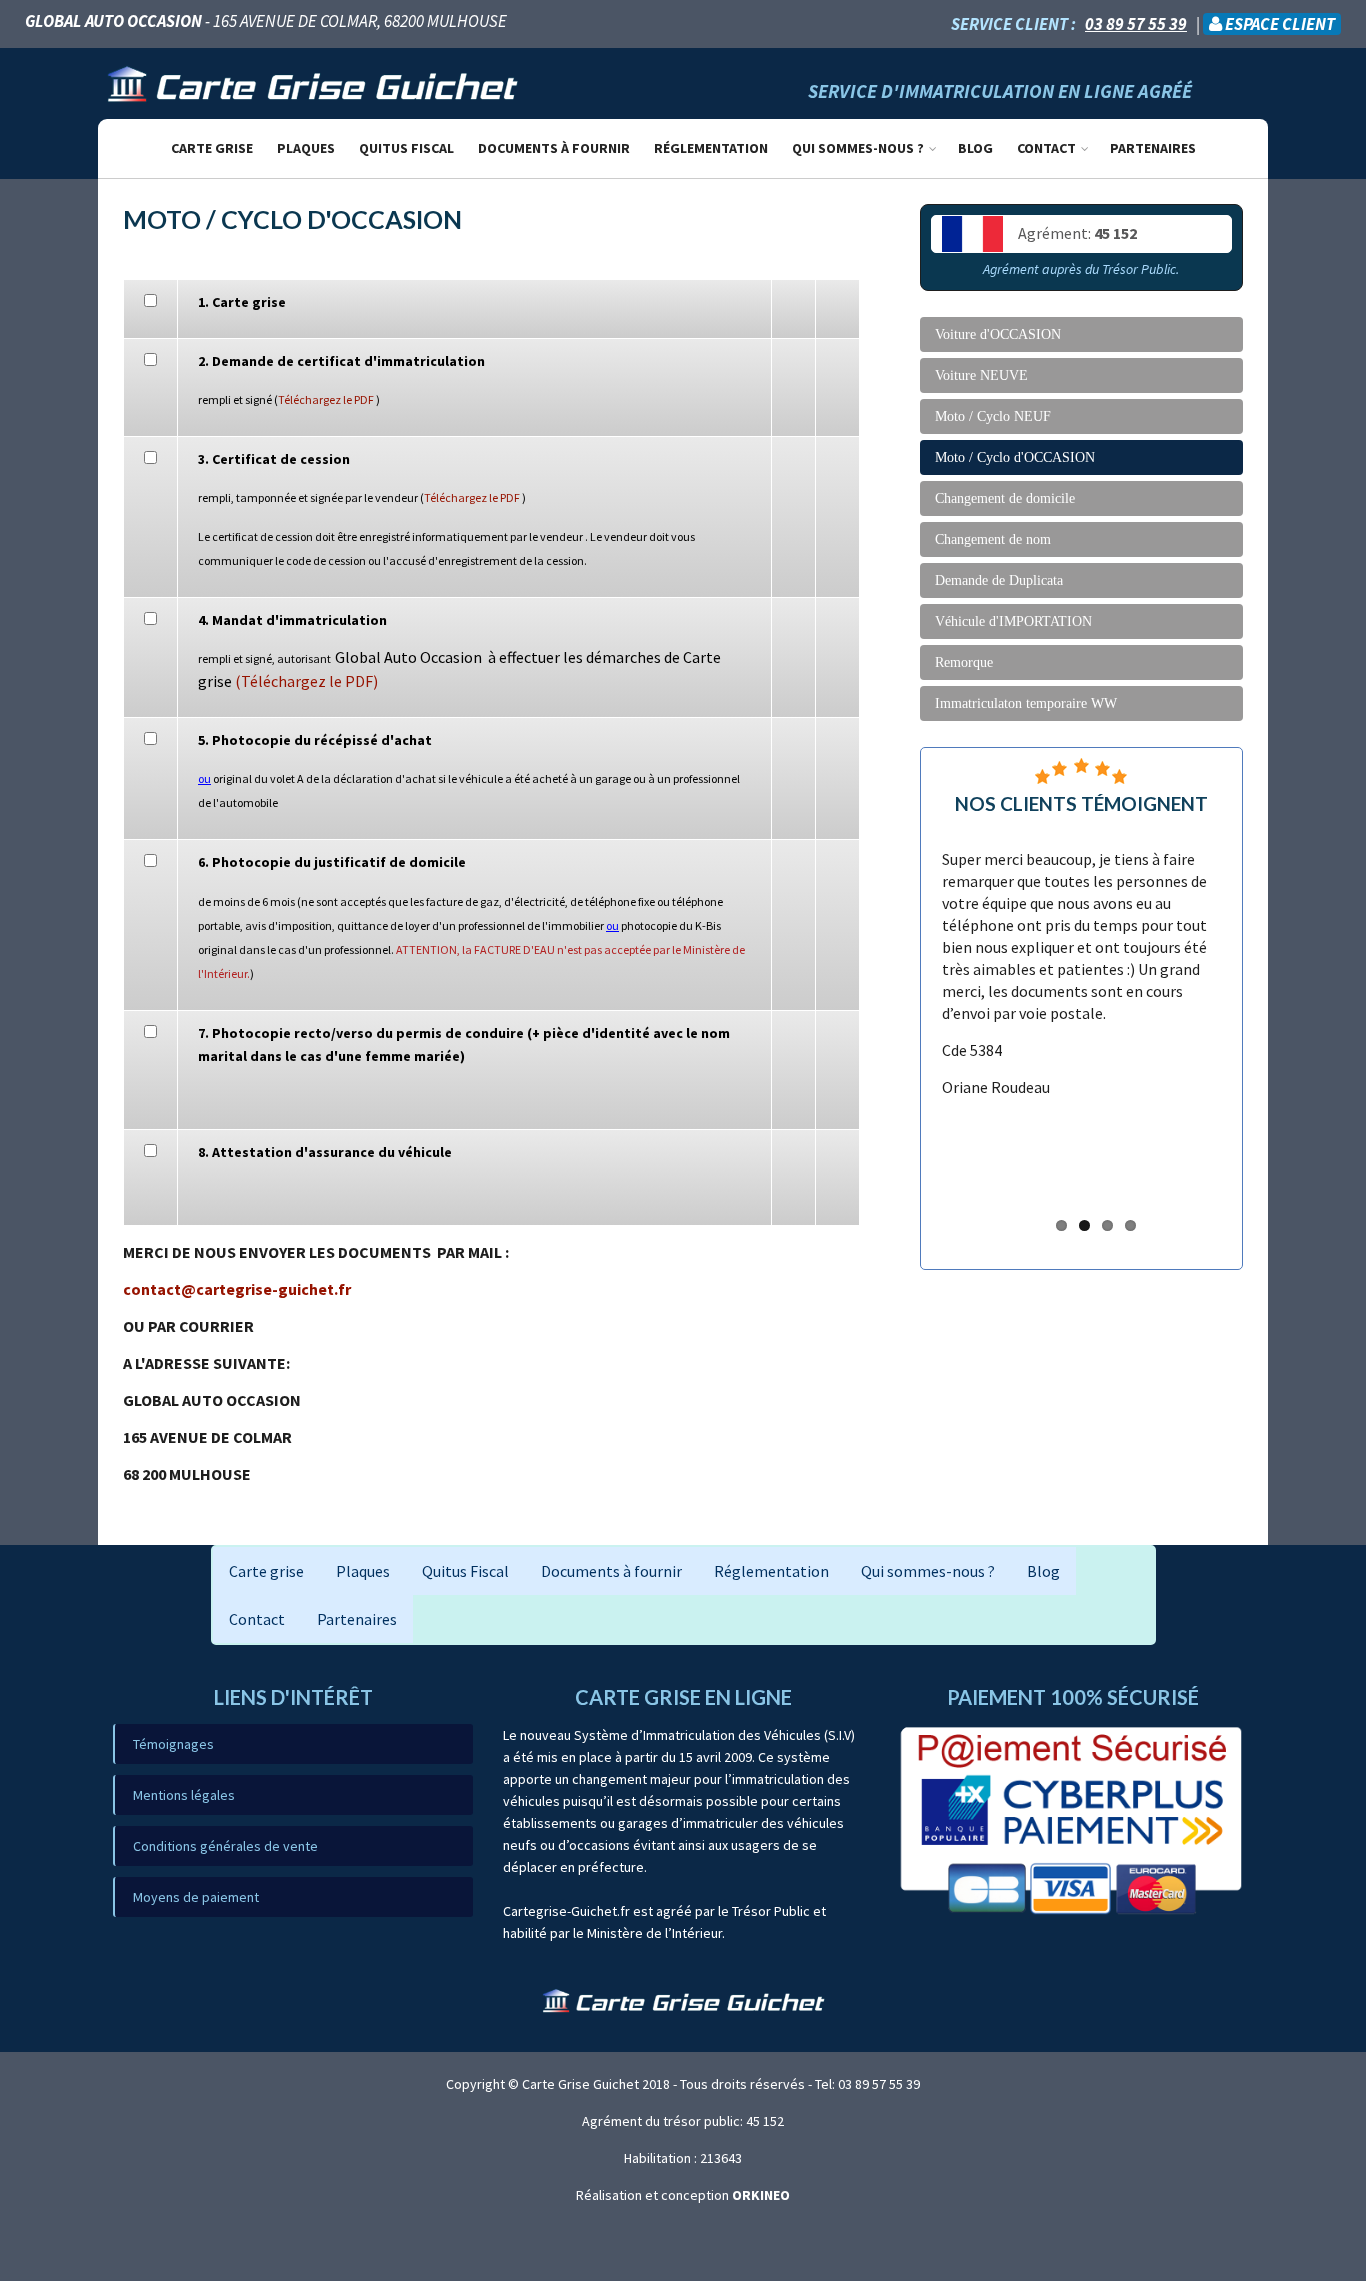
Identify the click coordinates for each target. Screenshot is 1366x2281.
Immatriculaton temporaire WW (1026, 703)
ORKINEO (761, 2195)
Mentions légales (184, 1795)
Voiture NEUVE (981, 375)
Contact (1046, 148)
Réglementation (711, 148)
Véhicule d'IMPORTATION (1013, 621)
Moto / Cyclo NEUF (993, 416)
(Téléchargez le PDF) (306, 681)
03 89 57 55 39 (1136, 24)
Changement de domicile (1005, 498)
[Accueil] (312, 81)
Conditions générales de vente (225, 1846)
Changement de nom (993, 539)
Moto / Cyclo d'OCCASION (1015, 457)
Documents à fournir (554, 148)
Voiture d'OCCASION (998, 334)
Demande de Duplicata (999, 580)
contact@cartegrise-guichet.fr (237, 1289)
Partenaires (1153, 148)
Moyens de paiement (196, 1897)
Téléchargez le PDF (326, 399)
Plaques (306, 148)
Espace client (1278, 24)
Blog (975, 148)
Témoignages (173, 1744)
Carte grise (212, 148)
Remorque (964, 662)
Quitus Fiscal (406, 148)
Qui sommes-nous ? (858, 148)
